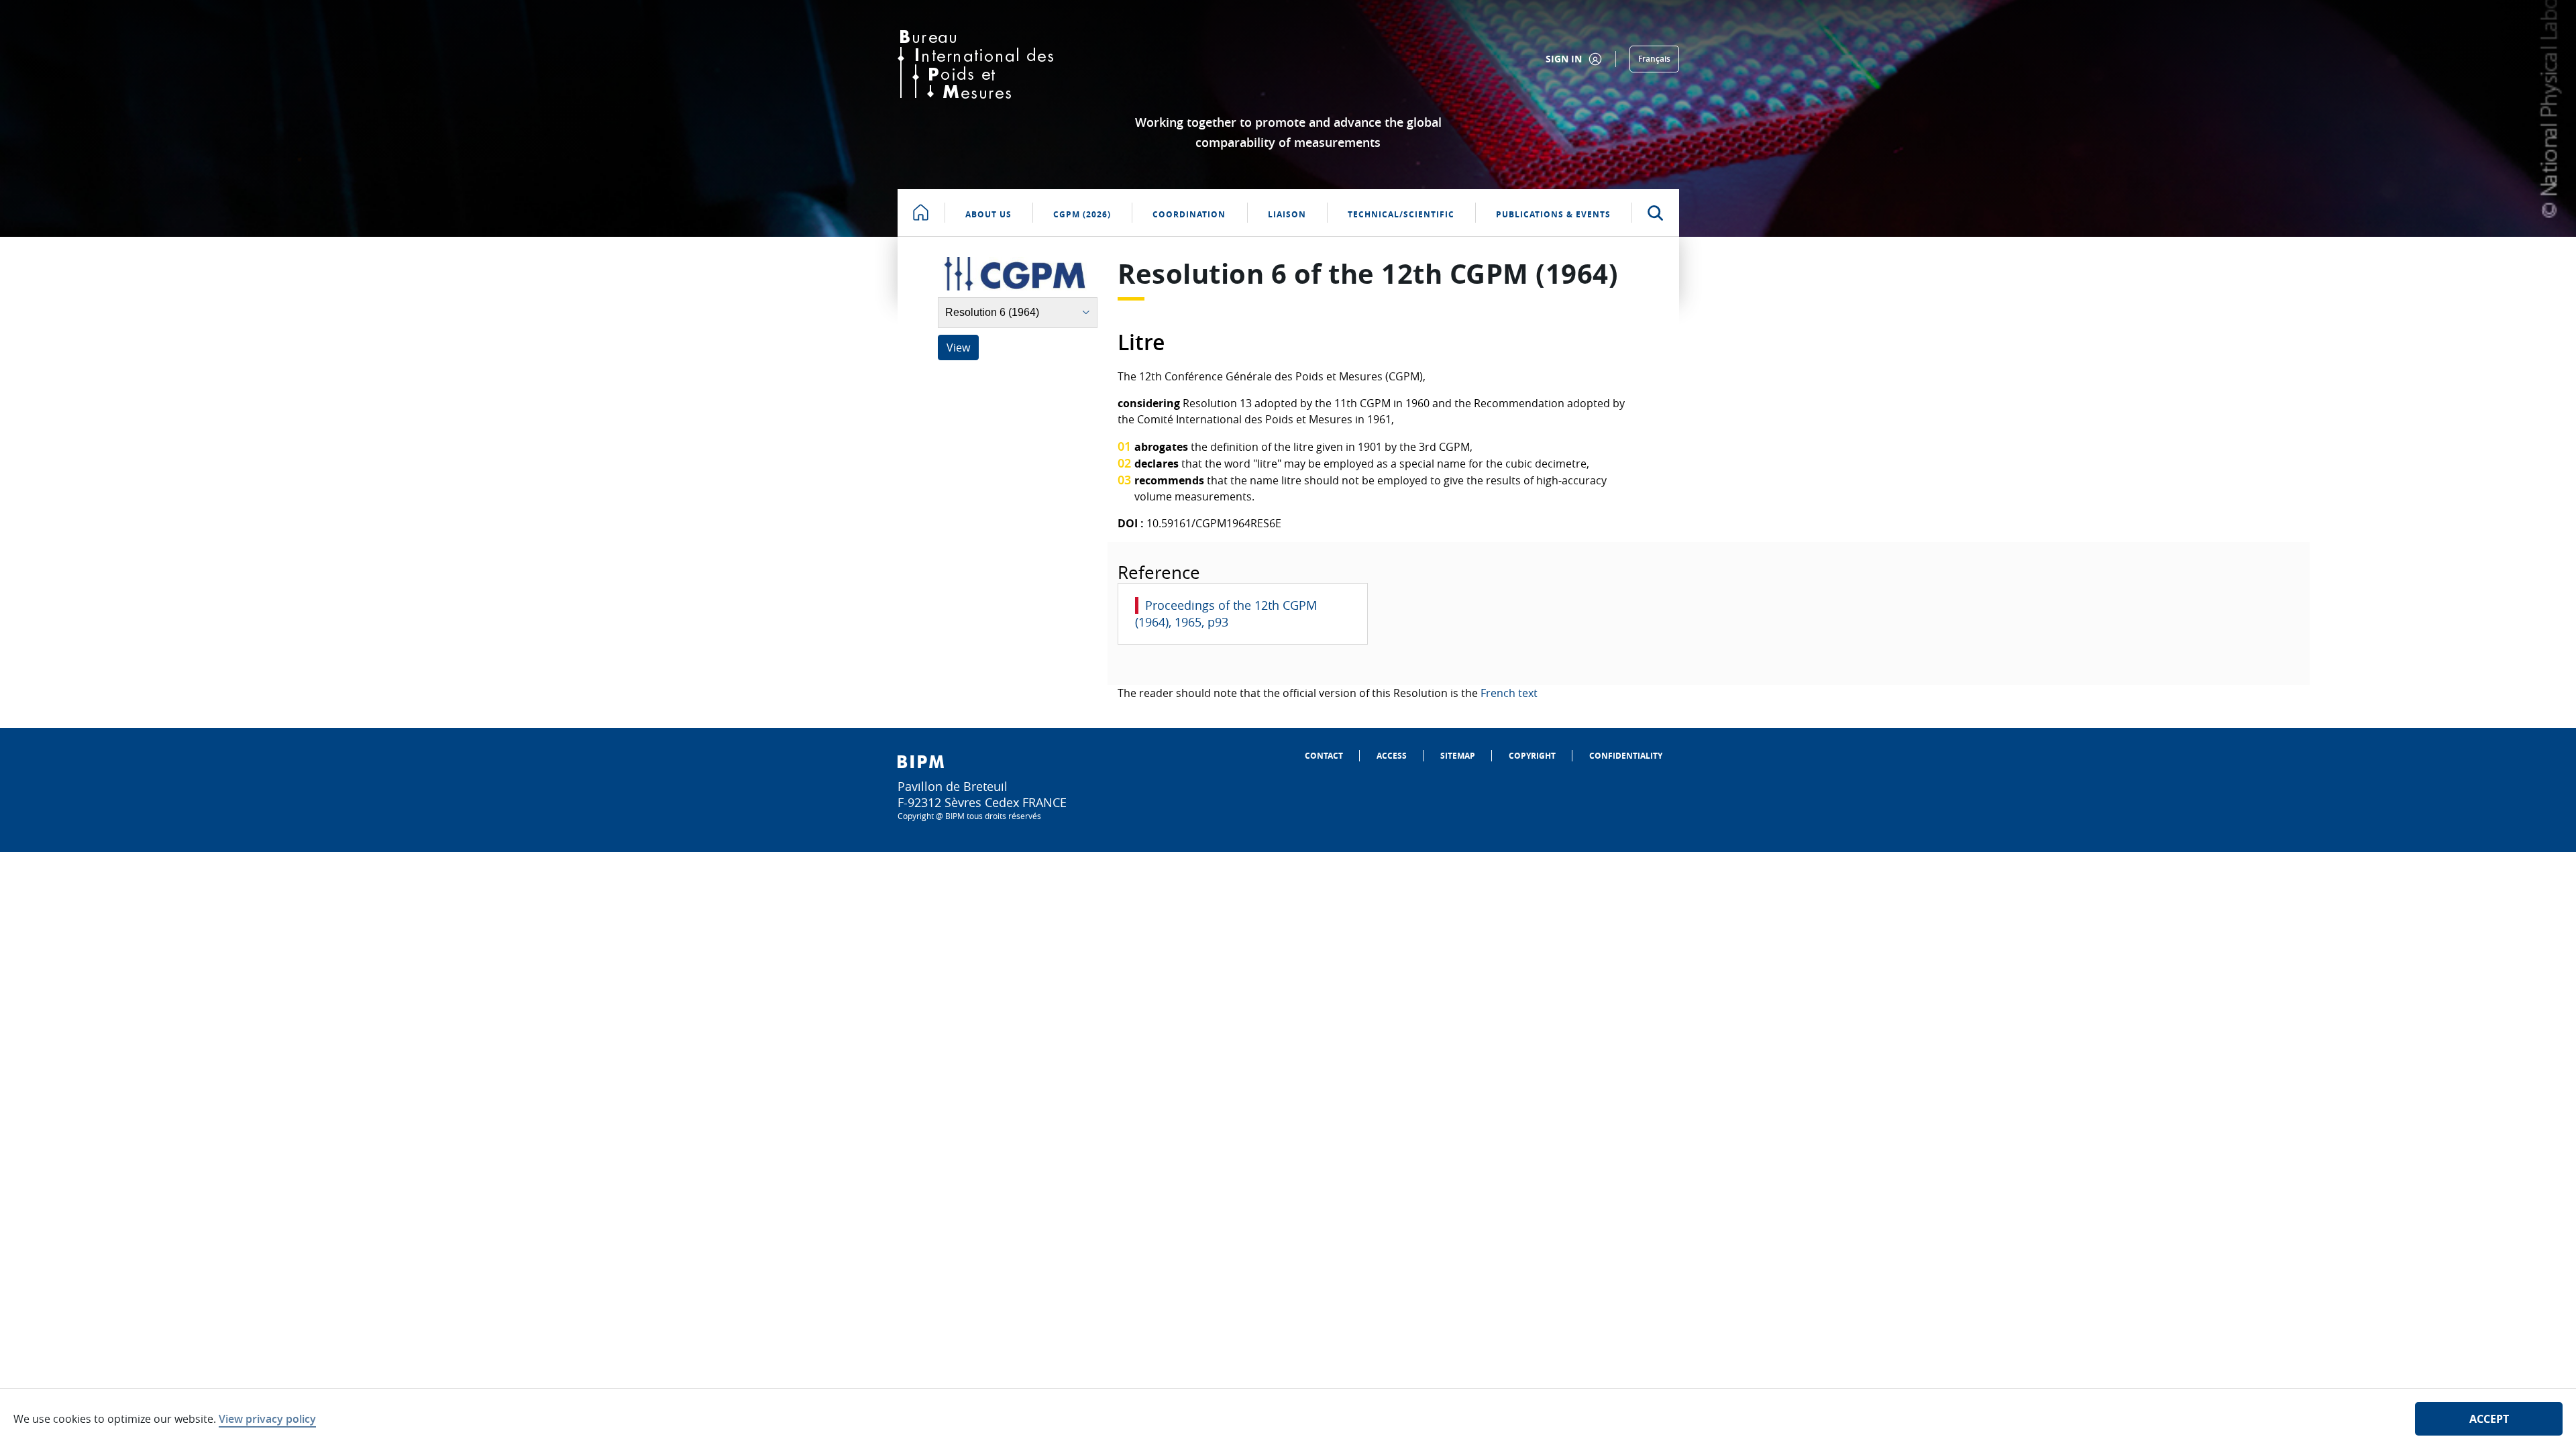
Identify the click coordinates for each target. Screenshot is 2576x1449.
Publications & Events (1553, 214)
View (958, 347)
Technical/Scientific (1401, 214)
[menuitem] (1324, 756)
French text (1509, 693)
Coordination (1189, 214)
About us (988, 214)
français (1654, 59)
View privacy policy (267, 1419)
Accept (2489, 1419)
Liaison (1287, 214)
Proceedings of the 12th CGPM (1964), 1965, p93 (1226, 613)
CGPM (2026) (1082, 214)
